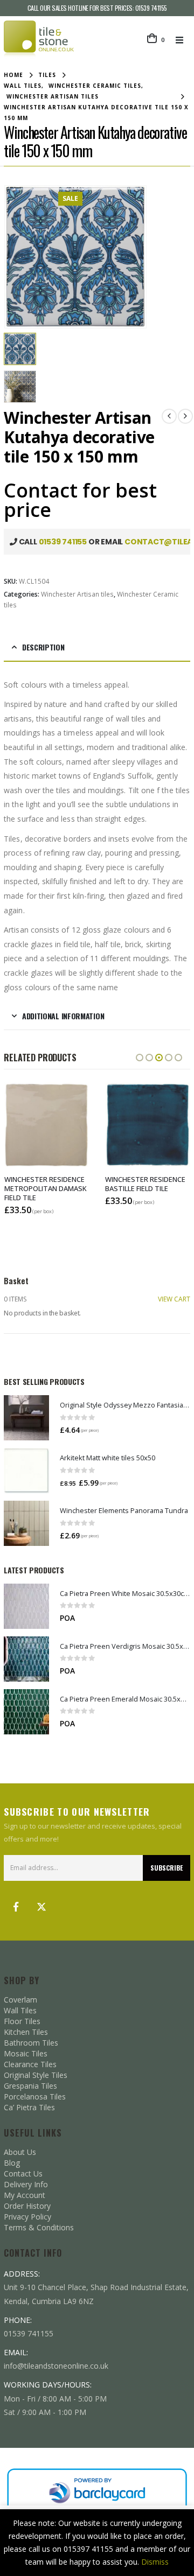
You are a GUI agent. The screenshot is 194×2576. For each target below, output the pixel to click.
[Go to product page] (26, 1418)
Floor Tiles (22, 2021)
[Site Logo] (39, 40)
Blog (12, 2163)
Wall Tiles (20, 2010)
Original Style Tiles (36, 2075)
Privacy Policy (27, 2217)
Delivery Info (26, 2184)
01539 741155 (151, 8)
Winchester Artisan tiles (77, 594)
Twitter (41, 1907)
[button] (183, 40)
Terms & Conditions (39, 2227)
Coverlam (20, 2000)
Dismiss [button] (155, 2562)
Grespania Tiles (30, 2086)
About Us (20, 2152)
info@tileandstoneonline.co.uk (56, 2366)
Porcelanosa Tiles (35, 2096)
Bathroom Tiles (31, 2043)
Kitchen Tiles (26, 2032)
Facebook (16, 1907)
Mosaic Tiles (26, 2053)
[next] (185, 416)
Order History (27, 2206)
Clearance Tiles (30, 2064)
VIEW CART (174, 1299)
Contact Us (23, 2173)
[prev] (169, 416)
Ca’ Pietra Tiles (29, 2107)
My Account (25, 2195)
